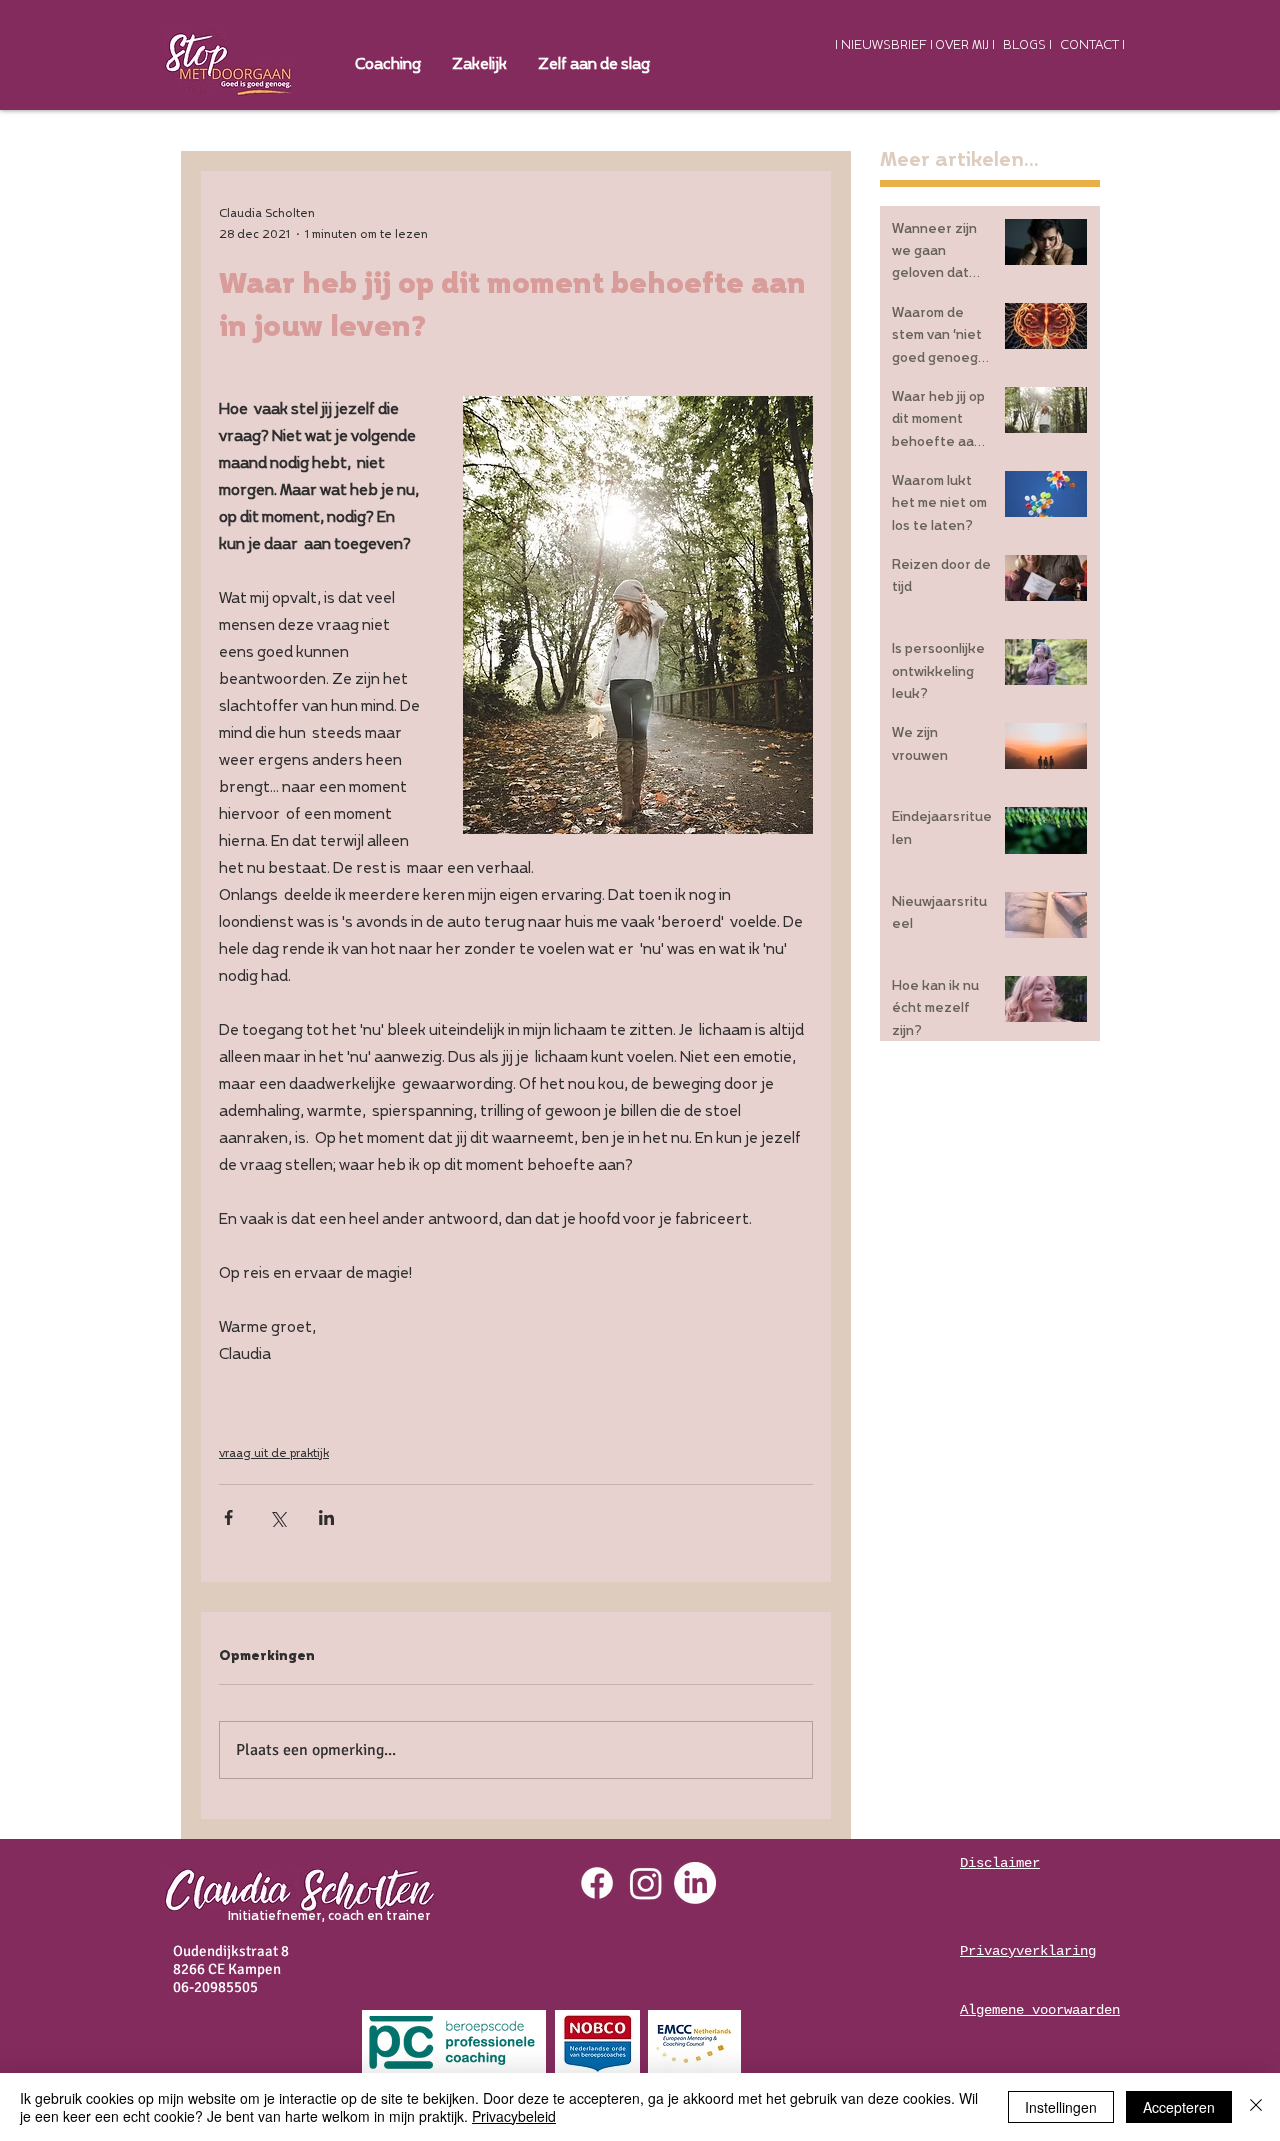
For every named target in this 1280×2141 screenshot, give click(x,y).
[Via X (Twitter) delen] (277, 1517)
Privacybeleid (514, 2116)
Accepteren (1179, 2107)
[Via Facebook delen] (228, 1517)
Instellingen (1061, 2107)
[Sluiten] (1256, 2107)
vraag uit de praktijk (274, 1453)
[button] (479, 65)
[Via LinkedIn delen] (326, 1517)
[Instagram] (646, 1883)
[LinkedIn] (695, 1883)
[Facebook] (597, 1883)
